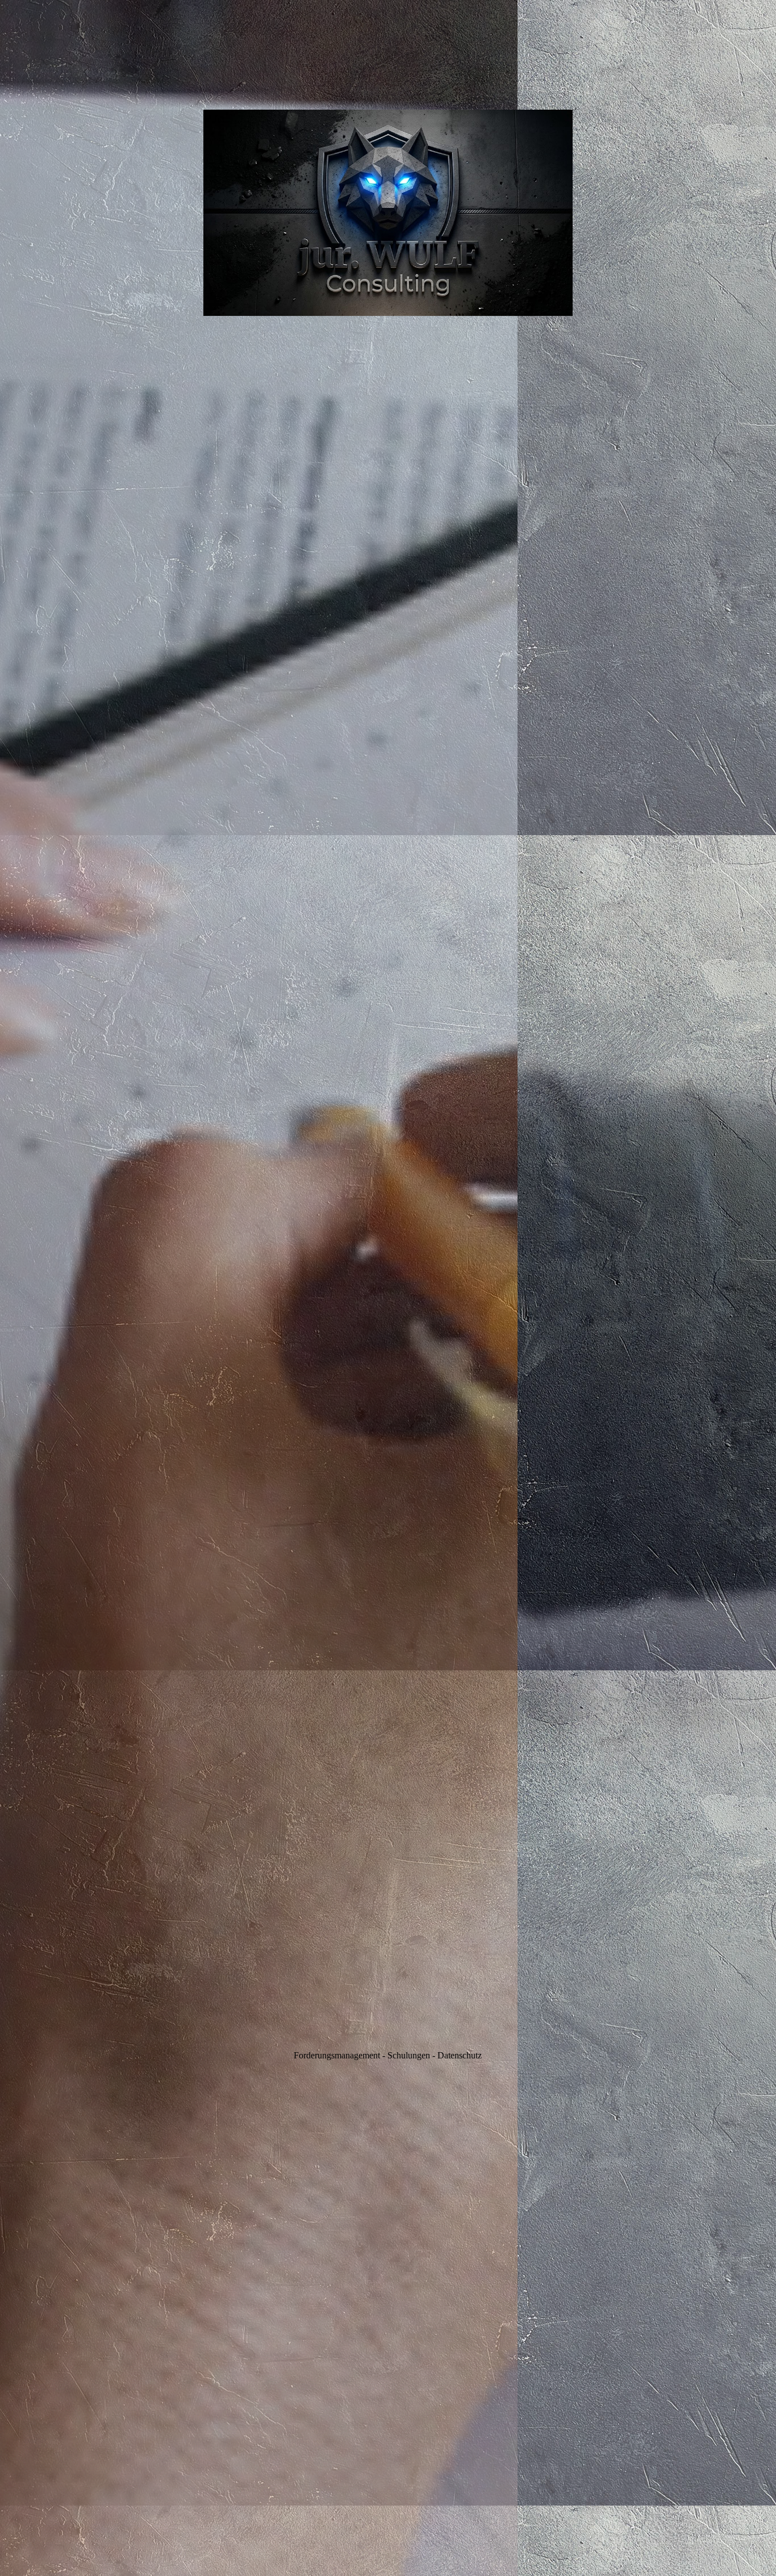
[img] (388, 1288)
